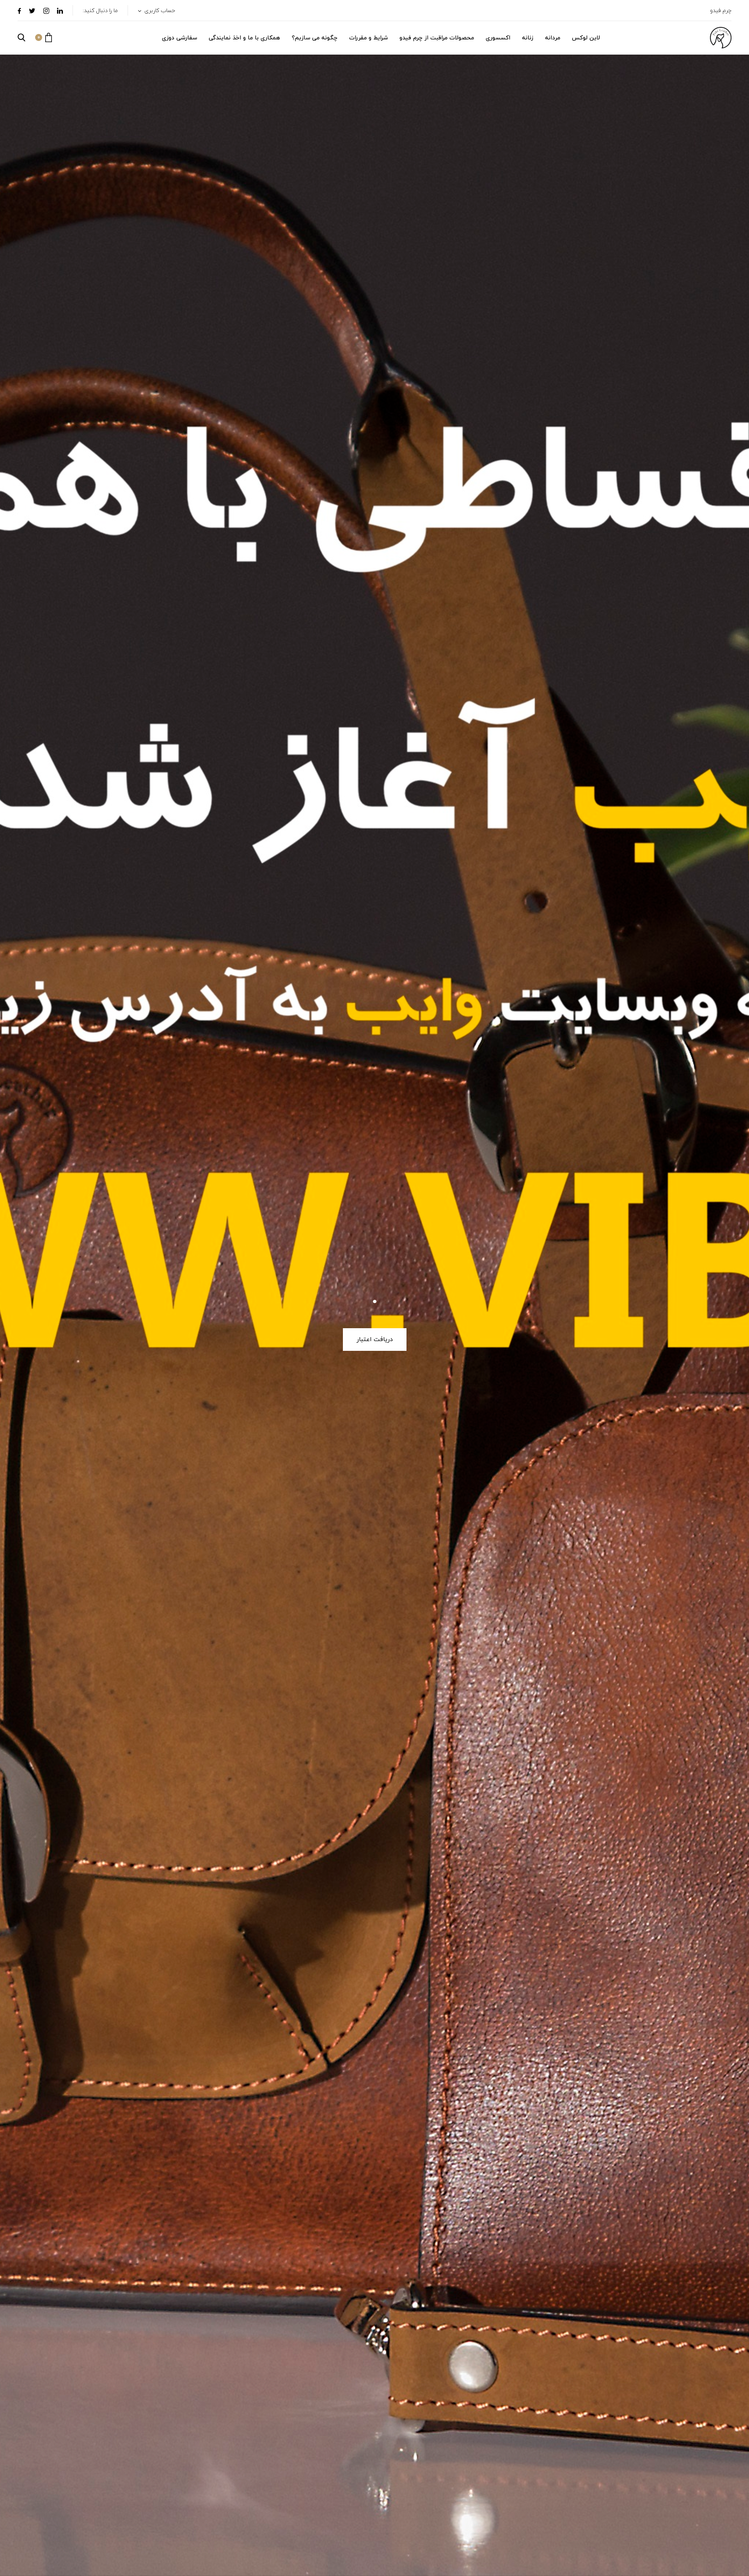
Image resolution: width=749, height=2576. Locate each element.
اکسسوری (498, 38)
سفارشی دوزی (179, 38)
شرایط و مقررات (368, 38)
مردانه (553, 38)
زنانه (528, 38)
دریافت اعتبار (375, 1340)
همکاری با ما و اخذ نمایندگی (244, 38)
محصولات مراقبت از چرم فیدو (437, 38)
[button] (43, 37)
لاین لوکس (586, 38)
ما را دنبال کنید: (100, 11)
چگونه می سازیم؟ (315, 38)
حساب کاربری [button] (159, 11)
